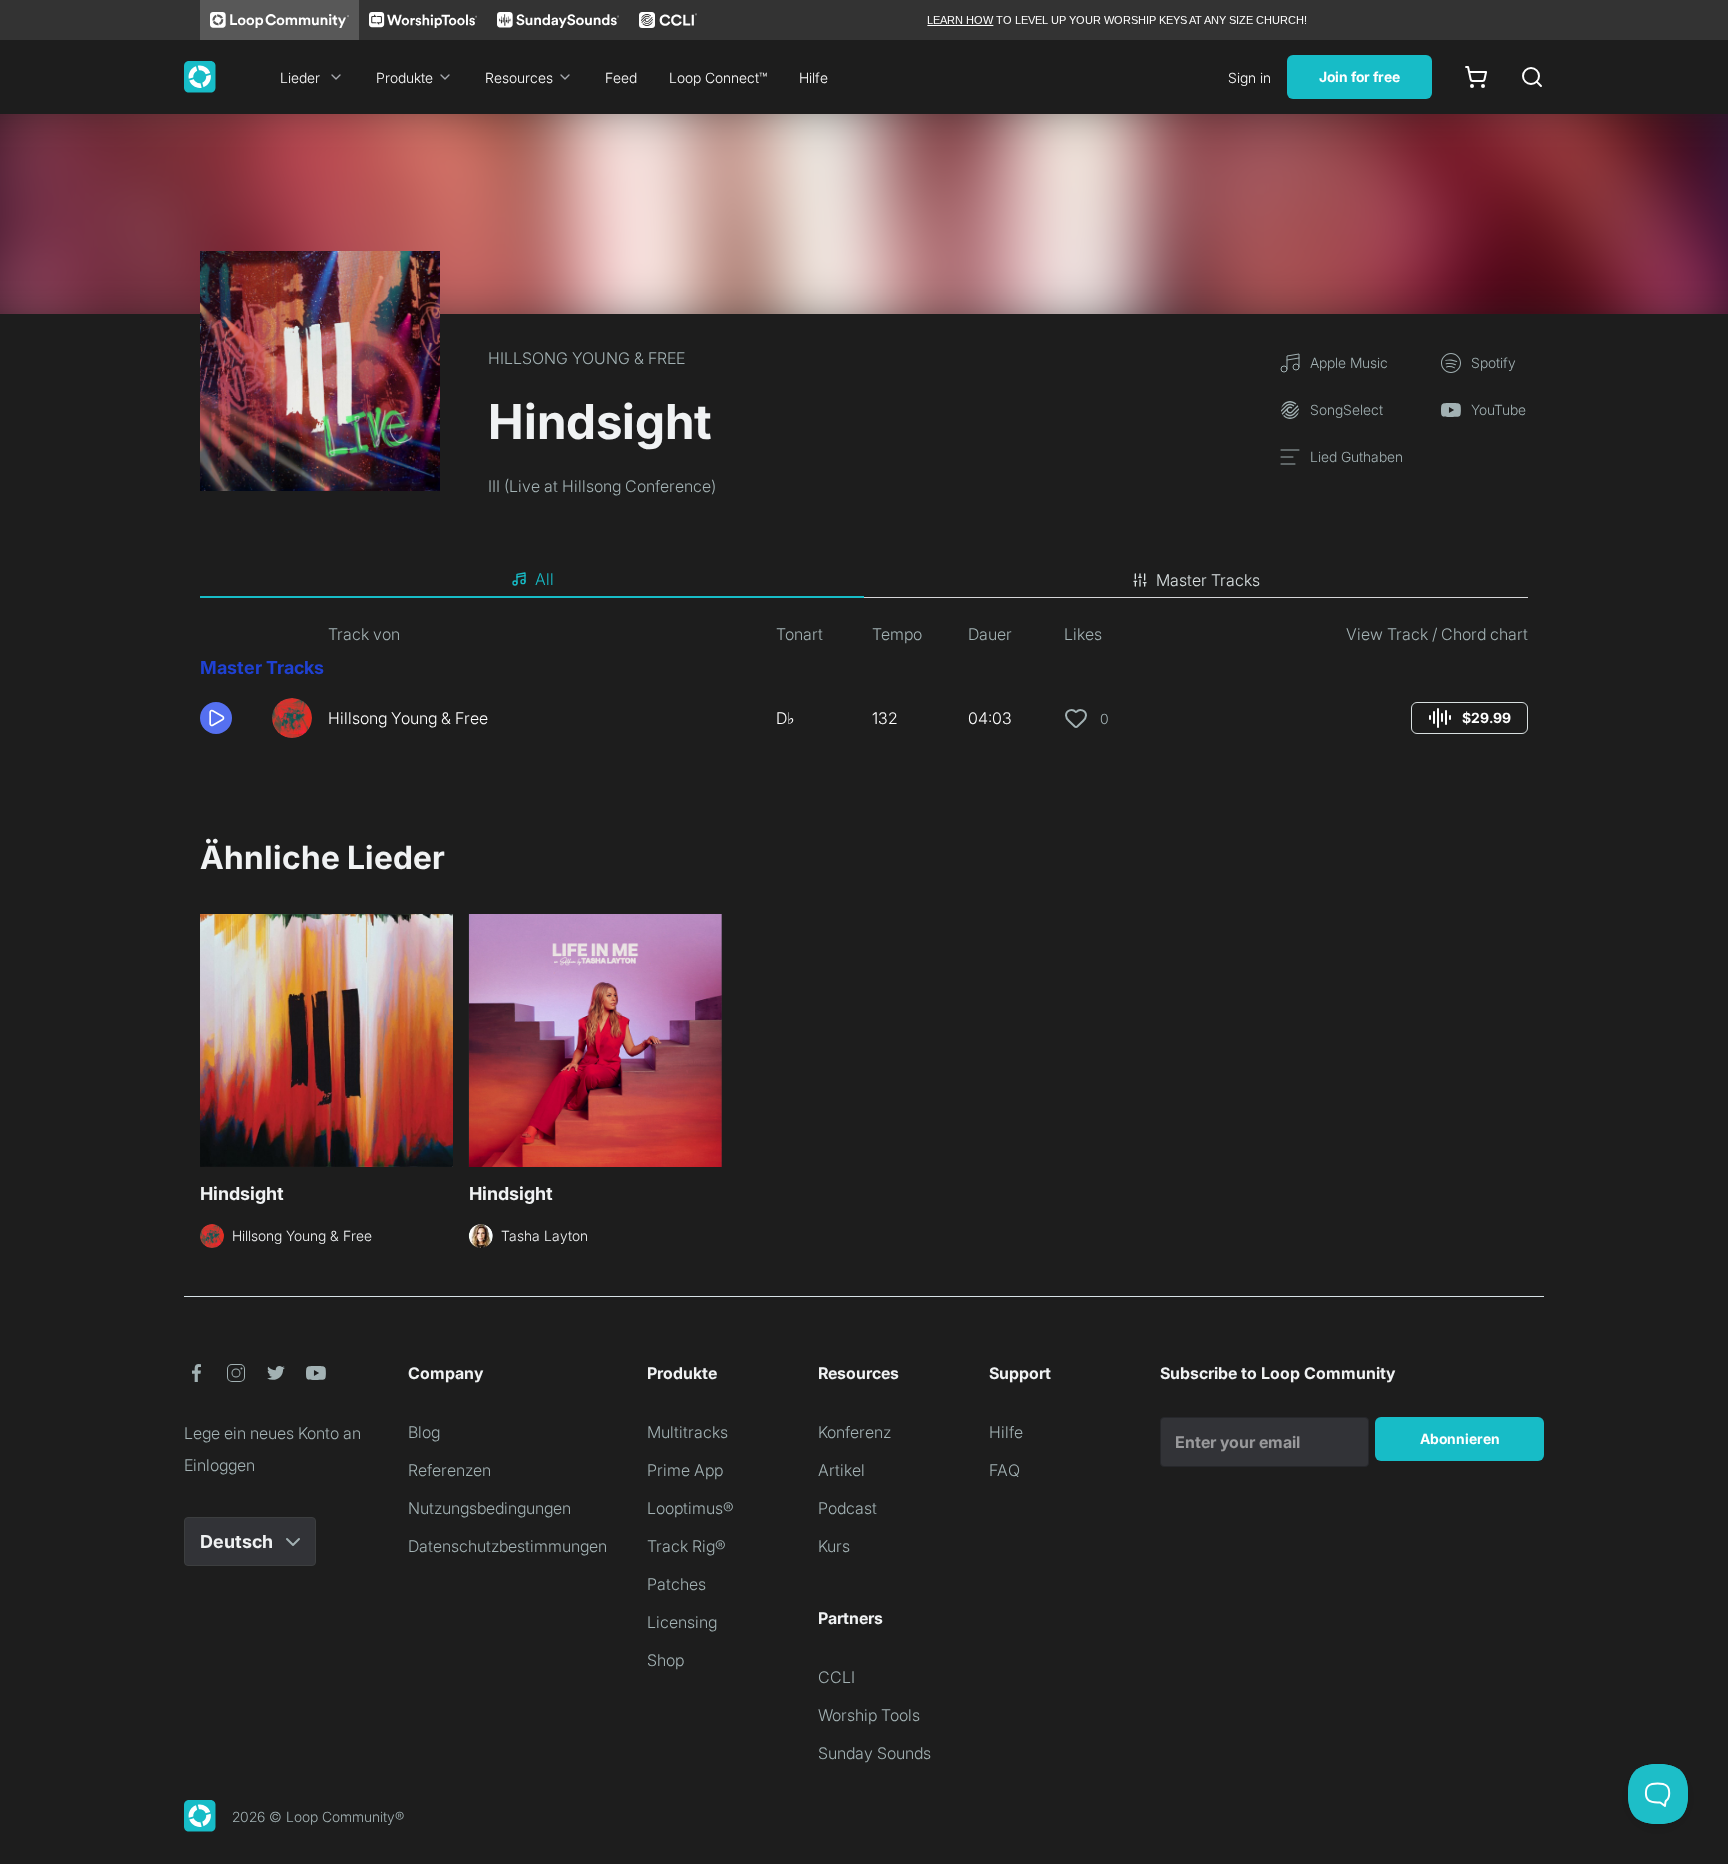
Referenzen (449, 1470)
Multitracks (687, 1432)
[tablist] (864, 580)
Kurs (834, 1546)
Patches (676, 1584)
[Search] (1532, 77)
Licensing (682, 1622)
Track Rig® (686, 1546)
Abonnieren (1460, 1438)
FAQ (1004, 1470)
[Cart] (1476, 77)
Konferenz (854, 1432)
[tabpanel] (864, 688)
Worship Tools (869, 1715)
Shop (665, 1660)
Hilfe (813, 77)
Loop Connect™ (718, 77)
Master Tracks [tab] (1208, 580)
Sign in (1249, 77)
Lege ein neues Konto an (272, 1433)
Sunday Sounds (874, 1753)
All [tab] (544, 579)
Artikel (841, 1470)
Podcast (847, 1508)
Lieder (300, 77)
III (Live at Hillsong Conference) (602, 486)
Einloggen (219, 1465)
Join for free (1359, 76)
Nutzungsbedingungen (489, 1508)
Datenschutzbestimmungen (507, 1546)
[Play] (216, 718)
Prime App (685, 1470)
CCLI (836, 1677)
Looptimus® (690, 1508)
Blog (424, 1432)
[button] (228, 718)
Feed (621, 77)
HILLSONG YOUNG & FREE (586, 358)
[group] (1469, 718)
